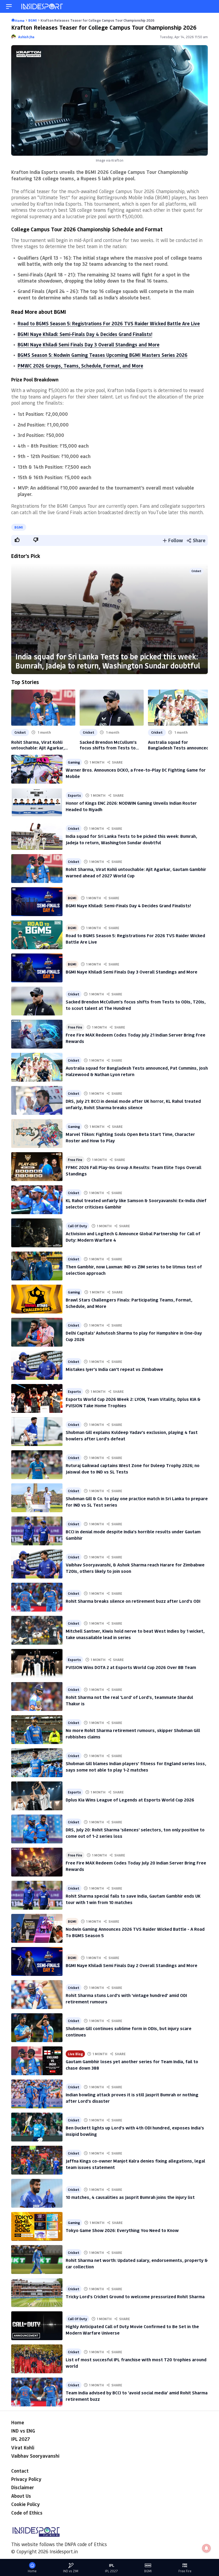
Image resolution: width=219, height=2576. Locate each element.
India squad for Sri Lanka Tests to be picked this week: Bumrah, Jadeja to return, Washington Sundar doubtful (108, 661)
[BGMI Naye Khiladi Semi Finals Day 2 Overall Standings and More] (37, 1961)
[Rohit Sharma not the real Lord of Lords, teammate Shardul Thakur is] (37, 1697)
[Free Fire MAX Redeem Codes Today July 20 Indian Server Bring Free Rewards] (37, 1862)
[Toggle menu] (9, 7)
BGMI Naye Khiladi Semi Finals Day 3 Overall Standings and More (89, 345)
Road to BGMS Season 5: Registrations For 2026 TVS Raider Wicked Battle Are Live (109, 323)
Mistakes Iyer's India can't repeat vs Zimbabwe (114, 1369)
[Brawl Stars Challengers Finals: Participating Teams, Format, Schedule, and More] (37, 1299)
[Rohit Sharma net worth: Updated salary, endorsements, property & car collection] (37, 2260)
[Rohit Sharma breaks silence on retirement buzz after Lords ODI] (37, 1597)
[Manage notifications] (206, 2548)
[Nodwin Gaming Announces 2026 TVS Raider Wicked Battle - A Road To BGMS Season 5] (37, 1928)
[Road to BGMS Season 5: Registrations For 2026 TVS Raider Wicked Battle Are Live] (37, 935)
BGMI (19, 527)
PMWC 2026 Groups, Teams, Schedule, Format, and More (80, 366)
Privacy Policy (26, 2479)
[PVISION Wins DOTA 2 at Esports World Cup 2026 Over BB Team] (37, 1663)
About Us (21, 2496)
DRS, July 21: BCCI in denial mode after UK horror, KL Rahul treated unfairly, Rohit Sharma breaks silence (133, 1104)
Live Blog (75, 2054)
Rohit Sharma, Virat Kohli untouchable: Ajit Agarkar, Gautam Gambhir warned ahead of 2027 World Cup (43, 745)
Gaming (74, 762)
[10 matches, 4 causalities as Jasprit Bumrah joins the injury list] (37, 2193)
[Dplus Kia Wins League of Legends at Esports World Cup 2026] (37, 1796)
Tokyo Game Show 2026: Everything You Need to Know (122, 2230)
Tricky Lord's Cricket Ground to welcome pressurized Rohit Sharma (135, 2296)
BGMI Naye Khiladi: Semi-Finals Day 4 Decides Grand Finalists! (85, 334)
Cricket (196, 571)
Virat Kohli (23, 2448)
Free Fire (75, 1027)
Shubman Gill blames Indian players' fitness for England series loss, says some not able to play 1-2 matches (136, 1766)
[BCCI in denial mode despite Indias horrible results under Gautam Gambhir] (37, 1531)
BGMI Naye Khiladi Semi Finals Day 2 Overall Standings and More (132, 1965)
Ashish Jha (26, 37)
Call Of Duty (77, 1226)
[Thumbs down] (36, 540)
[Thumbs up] (17, 540)
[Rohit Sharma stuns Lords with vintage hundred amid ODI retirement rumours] (37, 1995)
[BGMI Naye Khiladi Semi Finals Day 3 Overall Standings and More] (37, 968)
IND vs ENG (23, 2431)
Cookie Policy (26, 2504)
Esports (74, 795)
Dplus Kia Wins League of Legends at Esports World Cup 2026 (130, 1800)
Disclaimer (23, 2487)
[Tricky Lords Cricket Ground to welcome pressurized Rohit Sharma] (37, 2293)
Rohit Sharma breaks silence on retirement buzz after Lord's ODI (133, 1601)
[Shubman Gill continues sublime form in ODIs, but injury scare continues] (37, 2028)
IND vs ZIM (71, 2571)
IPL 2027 (21, 2439)
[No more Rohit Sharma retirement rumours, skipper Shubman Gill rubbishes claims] (37, 1730)
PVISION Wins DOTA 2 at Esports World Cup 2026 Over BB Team (131, 1667)
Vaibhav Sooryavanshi (35, 2456)
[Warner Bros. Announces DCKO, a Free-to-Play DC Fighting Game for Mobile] (37, 769)
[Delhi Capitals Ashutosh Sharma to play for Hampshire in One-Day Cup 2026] (37, 1332)
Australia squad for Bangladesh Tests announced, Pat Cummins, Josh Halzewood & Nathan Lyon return (179, 745)
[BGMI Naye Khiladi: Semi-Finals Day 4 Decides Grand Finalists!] (37, 902)
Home (18, 2422)
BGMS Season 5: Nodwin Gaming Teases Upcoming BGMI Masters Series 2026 (103, 355)
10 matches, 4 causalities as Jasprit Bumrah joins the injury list (130, 2197)
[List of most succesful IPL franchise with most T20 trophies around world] (37, 2359)
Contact (20, 2471)
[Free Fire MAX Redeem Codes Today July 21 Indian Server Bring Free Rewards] (37, 1034)
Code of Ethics (27, 2513)
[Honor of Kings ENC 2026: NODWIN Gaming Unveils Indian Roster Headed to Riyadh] (37, 802)
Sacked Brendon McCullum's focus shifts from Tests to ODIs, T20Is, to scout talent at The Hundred (111, 745)
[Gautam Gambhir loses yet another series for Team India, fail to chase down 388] (37, 2061)
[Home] (42, 7)
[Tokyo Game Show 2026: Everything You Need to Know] (37, 2226)
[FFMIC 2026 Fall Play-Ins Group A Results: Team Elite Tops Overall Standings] (37, 1167)
